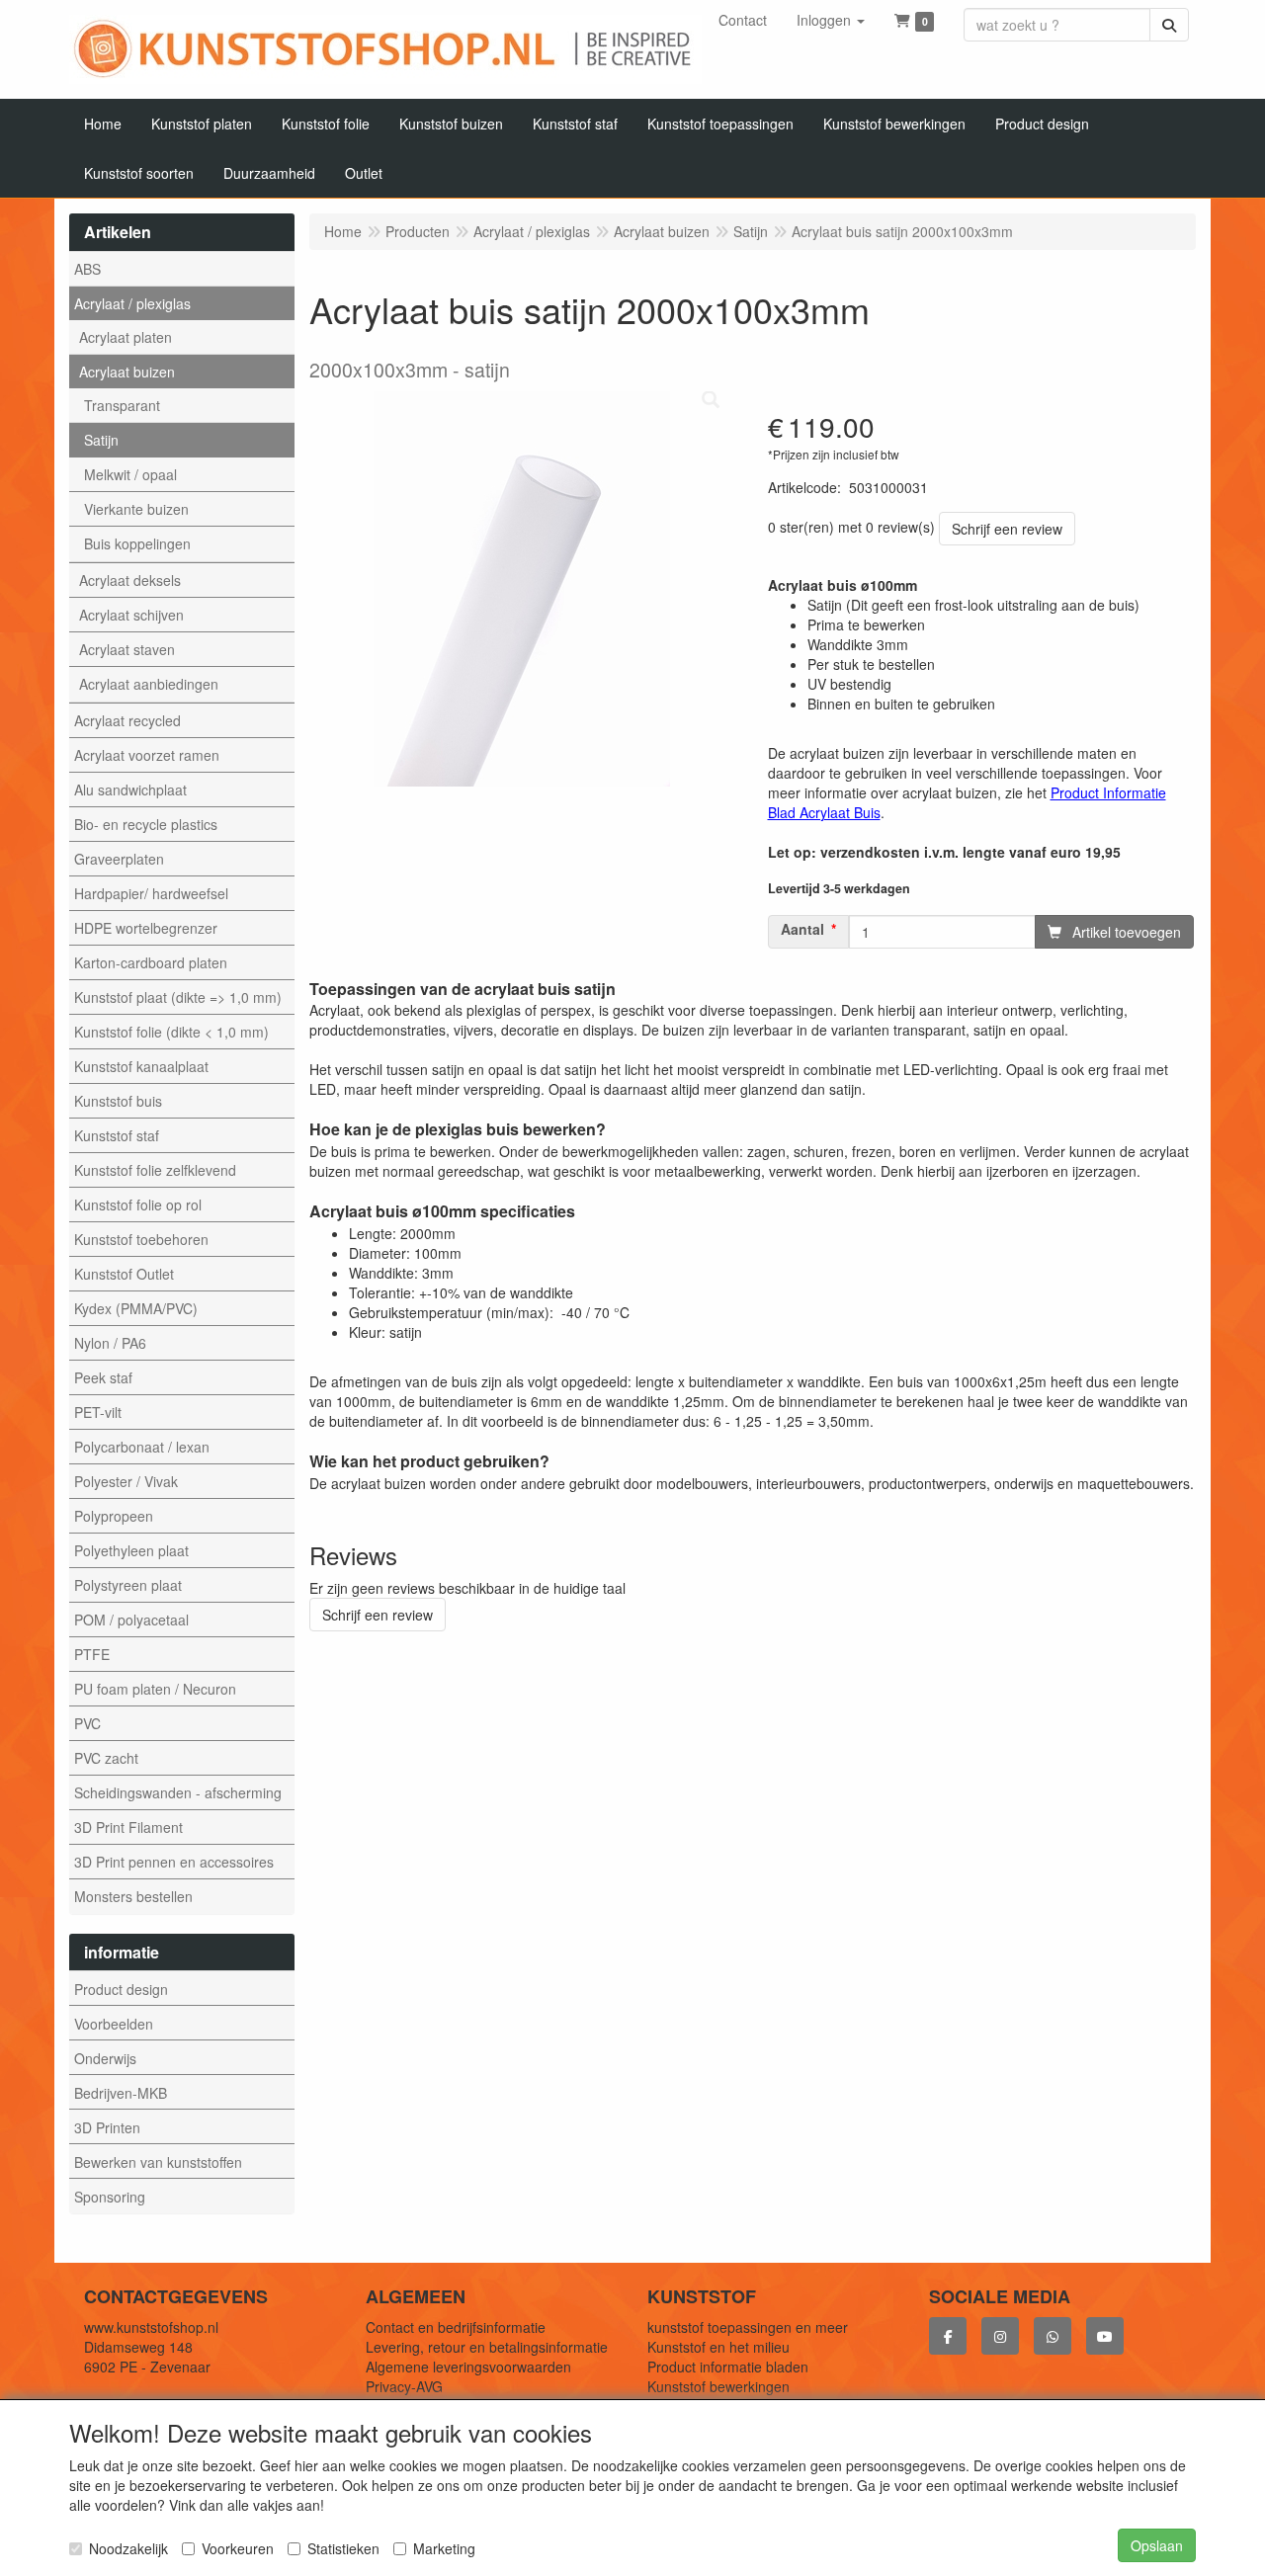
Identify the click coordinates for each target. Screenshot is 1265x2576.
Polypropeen (114, 1516)
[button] (831, 20)
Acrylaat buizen (127, 372)
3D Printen (107, 2127)
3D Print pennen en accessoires (174, 1862)
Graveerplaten (119, 859)
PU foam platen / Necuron (155, 1689)
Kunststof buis (118, 1101)
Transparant (122, 405)
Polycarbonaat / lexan (142, 1447)
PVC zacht (106, 1758)
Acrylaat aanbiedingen (149, 684)
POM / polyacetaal (131, 1620)
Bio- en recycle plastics (146, 824)
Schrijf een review (1007, 529)
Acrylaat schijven (131, 615)
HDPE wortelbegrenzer (146, 928)
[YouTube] (1105, 2336)
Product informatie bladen (728, 2367)
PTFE (92, 1654)
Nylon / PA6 (110, 1343)
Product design (121, 1989)
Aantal (802, 929)
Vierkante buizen (136, 509)
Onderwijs (105, 2058)
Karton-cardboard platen (151, 962)
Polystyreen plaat (128, 1585)
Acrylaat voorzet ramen (147, 755)
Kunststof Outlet (124, 1274)
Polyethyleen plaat (131, 1550)
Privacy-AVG (404, 2386)
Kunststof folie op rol (138, 1205)
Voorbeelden (114, 2024)
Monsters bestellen (133, 1896)
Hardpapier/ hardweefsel (151, 893)
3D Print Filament (128, 1827)
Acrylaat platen (126, 337)
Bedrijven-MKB (121, 2093)
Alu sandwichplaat (130, 789)
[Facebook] (948, 2336)
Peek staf (103, 1377)
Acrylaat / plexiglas (132, 303)
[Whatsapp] (1053, 2336)
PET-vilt (98, 1412)
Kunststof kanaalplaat (141, 1066)
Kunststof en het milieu (718, 2347)
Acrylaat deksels (130, 580)
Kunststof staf (117, 1135)
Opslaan (1157, 2545)
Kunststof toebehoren (141, 1239)
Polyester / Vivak (126, 1481)
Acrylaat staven (127, 649)
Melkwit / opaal (130, 474)
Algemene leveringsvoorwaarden (468, 2367)
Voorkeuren (238, 2548)
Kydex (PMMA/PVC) (136, 1308)
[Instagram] (1000, 2336)
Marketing (444, 2548)
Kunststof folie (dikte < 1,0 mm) (171, 1032)
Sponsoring (110, 2197)
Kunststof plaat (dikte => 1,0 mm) (178, 997)
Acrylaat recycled (127, 720)
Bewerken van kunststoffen (158, 2162)
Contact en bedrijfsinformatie (456, 2327)
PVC (87, 1723)
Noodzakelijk (128, 2548)
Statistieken (343, 2548)
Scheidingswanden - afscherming (178, 1792)
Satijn (101, 440)
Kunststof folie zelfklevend (155, 1170)
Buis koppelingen (137, 543)
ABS (87, 269)
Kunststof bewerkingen (718, 2386)
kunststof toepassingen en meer (748, 2327)
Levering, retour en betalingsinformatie (487, 2347)
